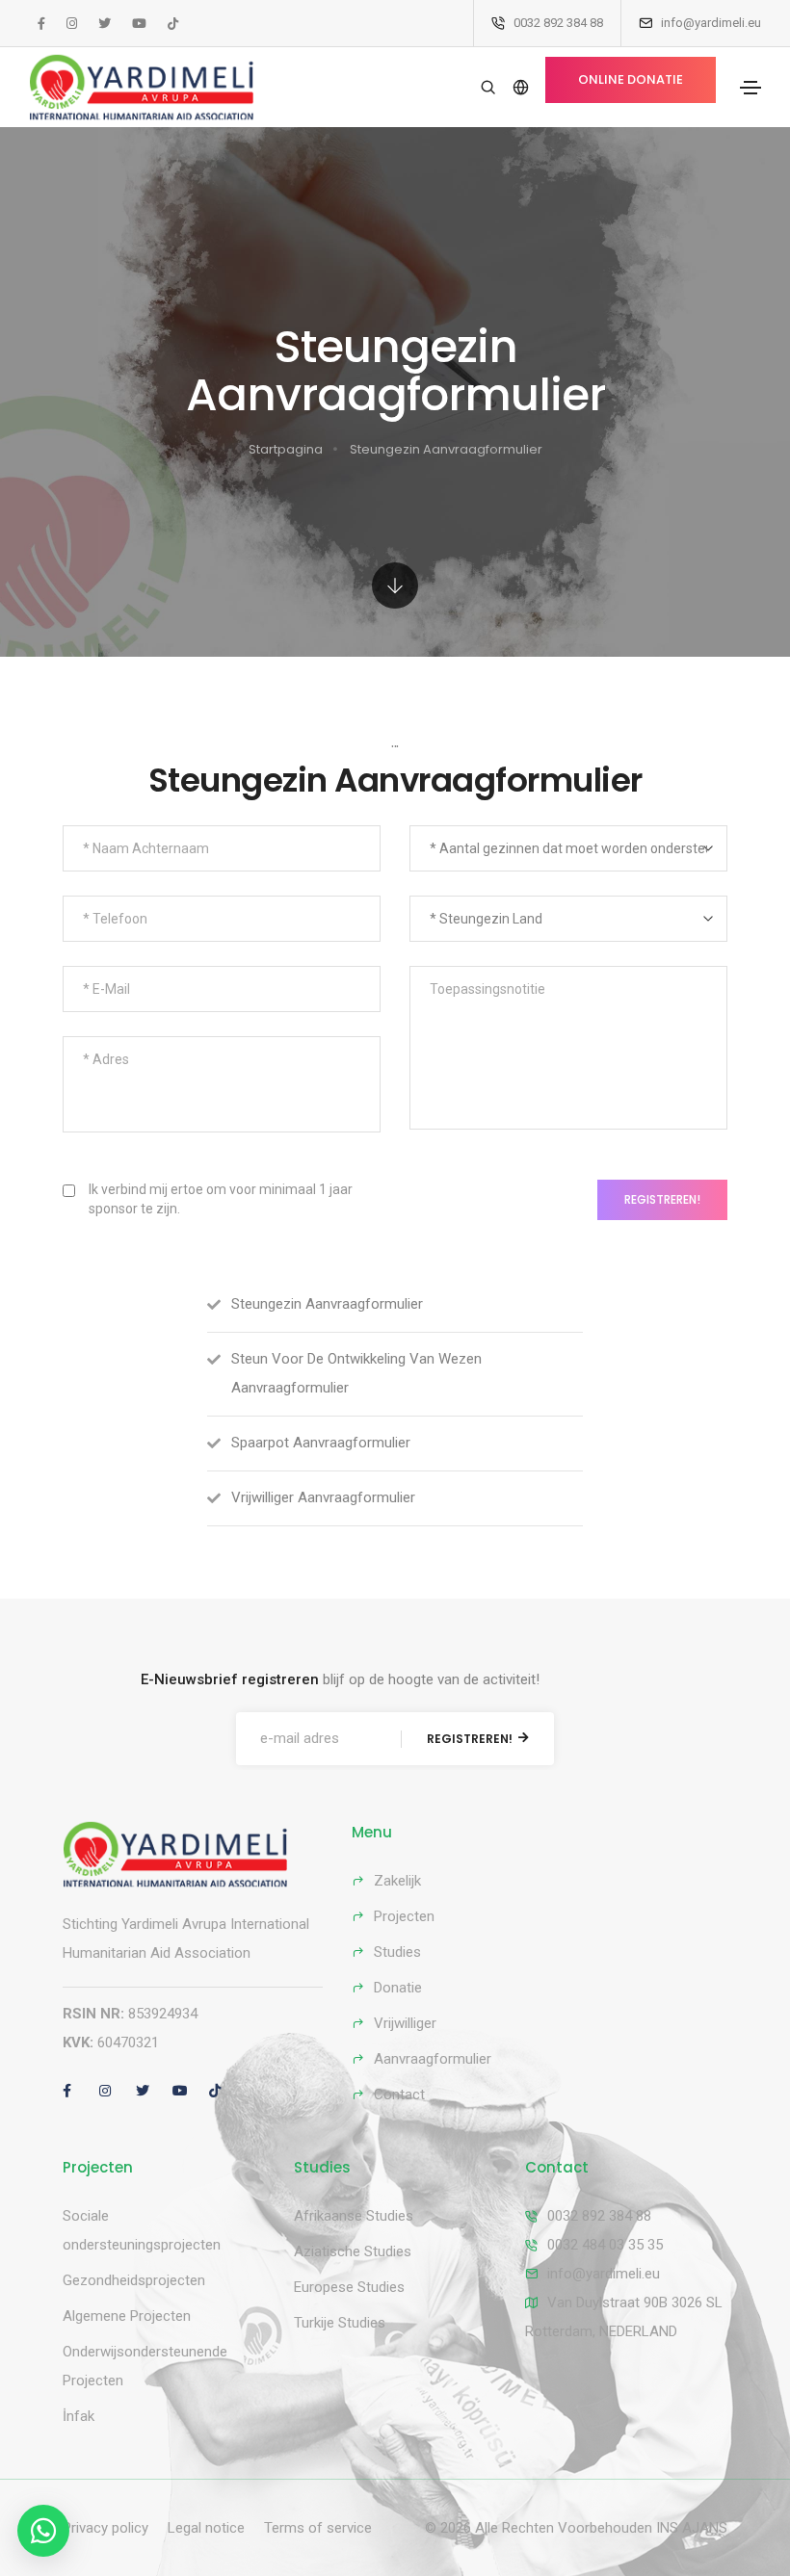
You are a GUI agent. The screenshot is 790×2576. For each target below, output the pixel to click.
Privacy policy (105, 2528)
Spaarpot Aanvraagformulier (321, 1443)
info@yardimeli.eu (604, 2274)
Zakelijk (397, 1881)
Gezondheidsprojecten (134, 2280)
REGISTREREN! (662, 1199)
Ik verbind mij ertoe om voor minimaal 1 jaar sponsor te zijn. (221, 1199)
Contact (399, 2095)
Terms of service (318, 2528)
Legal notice (206, 2528)
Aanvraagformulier (433, 2059)
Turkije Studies (340, 2323)
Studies (397, 1952)
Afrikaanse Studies (354, 2216)
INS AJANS (692, 2528)
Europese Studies (349, 2287)
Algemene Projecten (127, 2316)
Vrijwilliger (405, 2023)
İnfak (79, 2416)
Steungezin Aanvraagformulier (446, 449)
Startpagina (286, 449)
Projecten (404, 1916)
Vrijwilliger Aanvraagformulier (323, 1497)
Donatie (398, 1988)
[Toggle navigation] (750, 88)
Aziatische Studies (353, 2251)
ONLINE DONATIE (631, 79)
